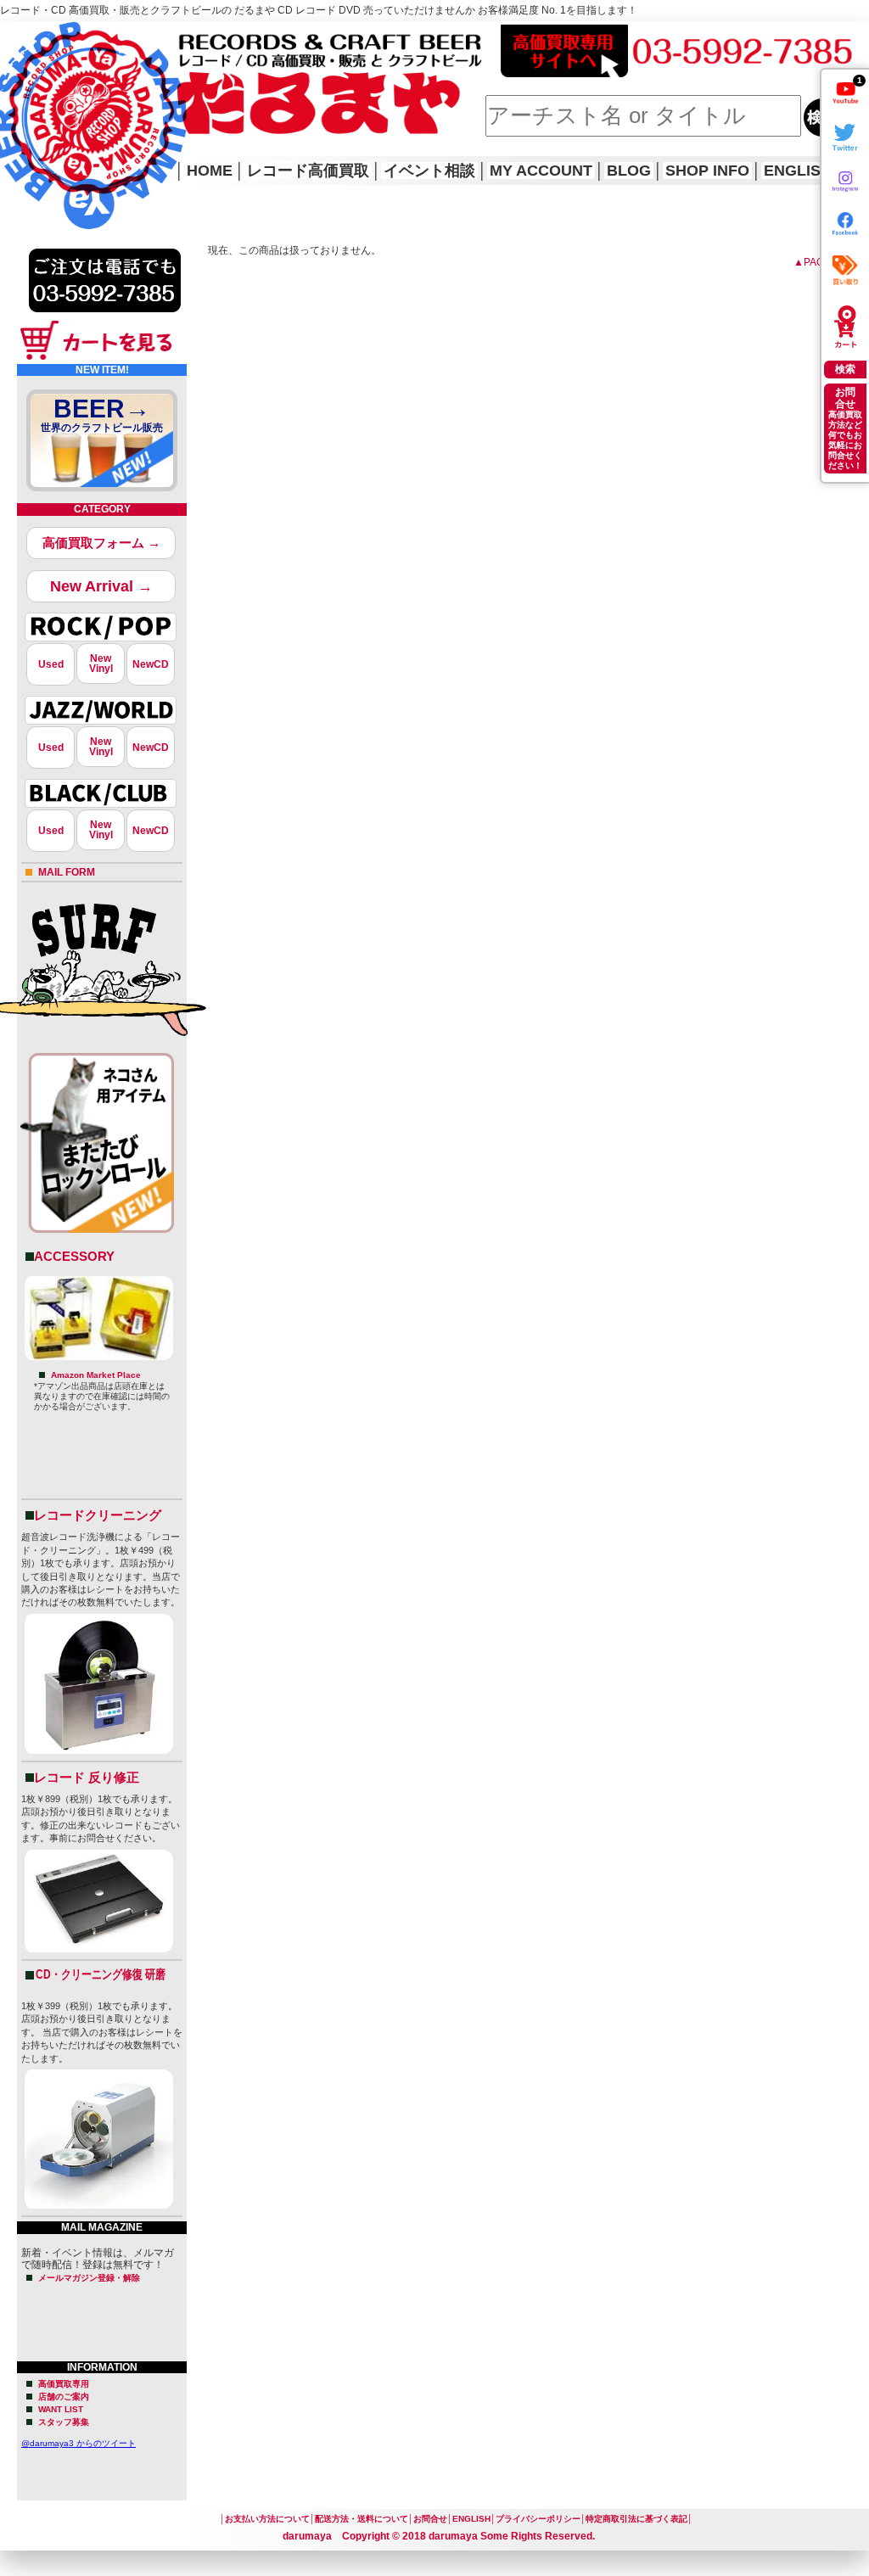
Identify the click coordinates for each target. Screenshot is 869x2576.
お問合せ (430, 2519)
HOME (24, 102)
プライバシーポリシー (538, 2519)
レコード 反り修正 (87, 1777)
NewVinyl (101, 664)
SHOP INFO (707, 171)
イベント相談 (429, 171)
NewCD (151, 664)
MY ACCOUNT (541, 171)
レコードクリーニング (98, 1515)
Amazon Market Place (96, 1375)
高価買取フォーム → (101, 543)
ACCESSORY (74, 1256)
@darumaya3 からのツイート (78, 2443)
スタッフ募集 (64, 2422)
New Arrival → (101, 586)
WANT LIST (61, 2409)
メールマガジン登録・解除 (89, 2278)
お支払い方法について (267, 2519)
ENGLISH (798, 171)
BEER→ (102, 414)
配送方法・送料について (362, 2519)
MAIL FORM (67, 872)
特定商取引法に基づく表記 (636, 2519)
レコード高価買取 (308, 171)
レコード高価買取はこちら (70, 36)
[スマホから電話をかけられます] (105, 317)
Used (51, 664)
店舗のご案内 (64, 2397)
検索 (845, 369)
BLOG (629, 171)
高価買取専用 (64, 2384)
